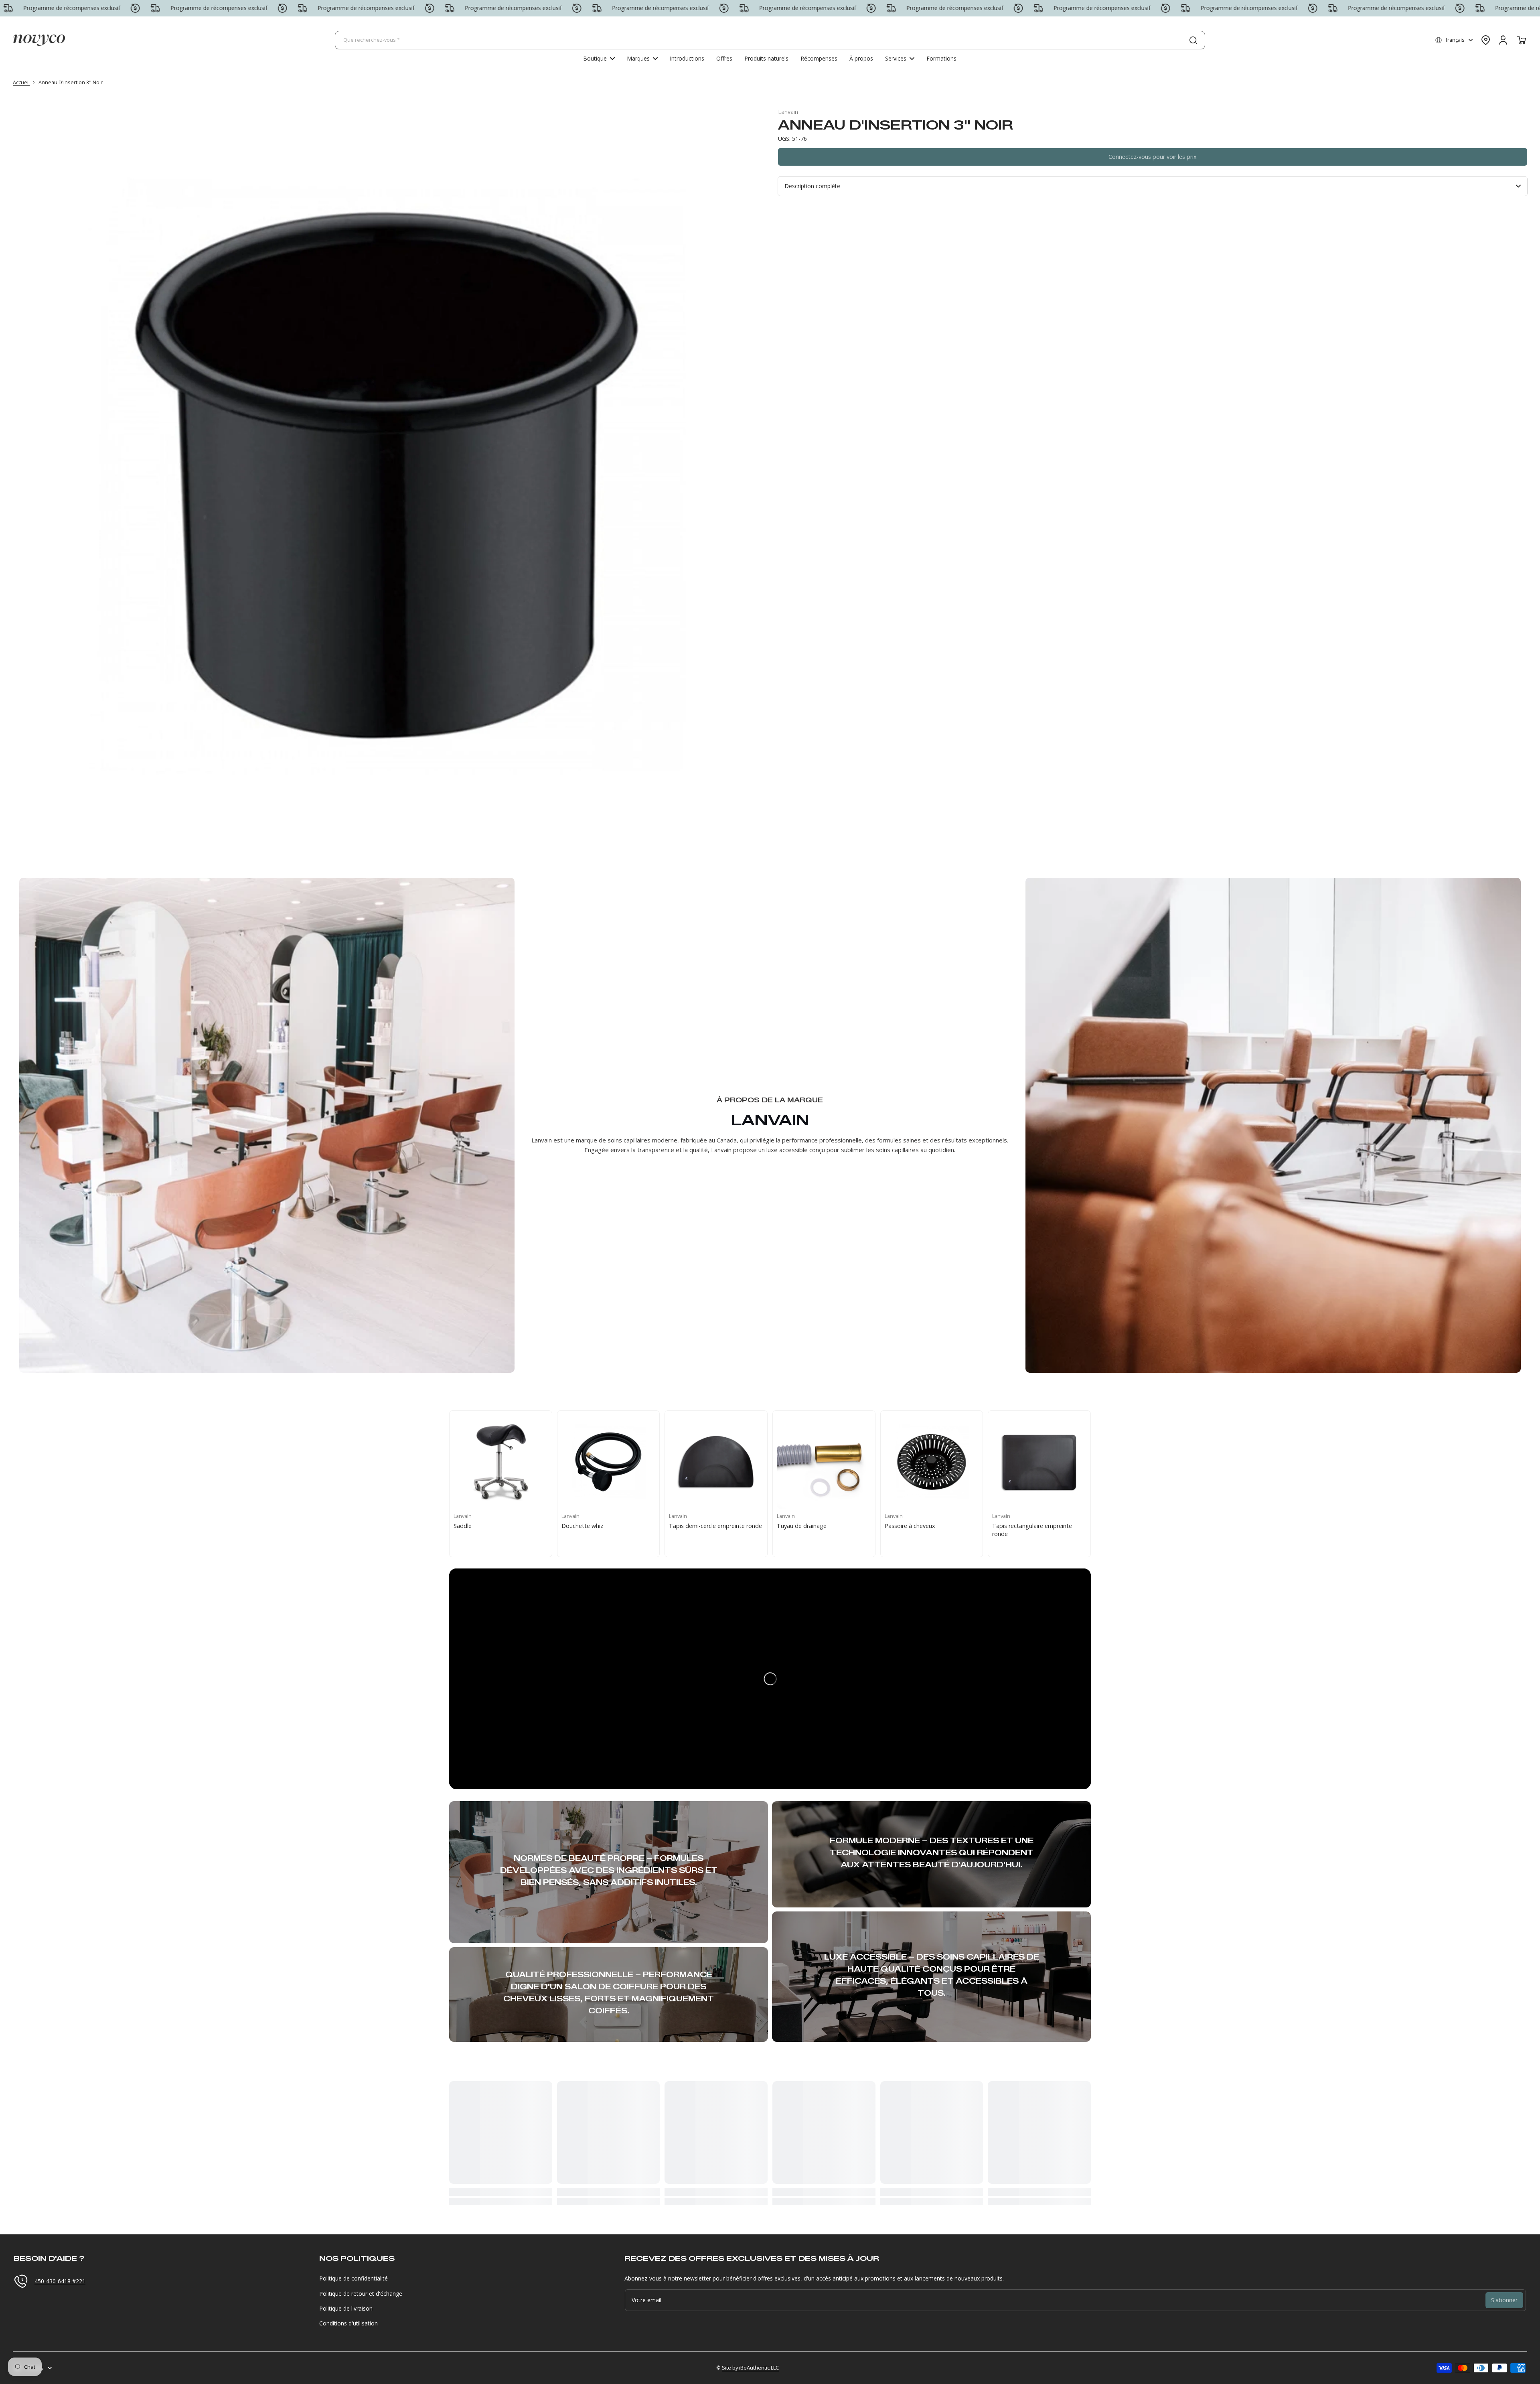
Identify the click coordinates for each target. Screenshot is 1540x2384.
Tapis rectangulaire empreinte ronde (1032, 1530)
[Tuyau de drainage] (824, 1462)
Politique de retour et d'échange (361, 2294)
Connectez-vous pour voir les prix (1153, 157)
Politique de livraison (346, 2308)
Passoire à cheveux (910, 1526)
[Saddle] (501, 1462)
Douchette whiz (582, 1526)
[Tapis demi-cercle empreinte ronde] (716, 1462)
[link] (642, 59)
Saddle (463, 1526)
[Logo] (39, 40)
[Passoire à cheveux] (932, 1462)
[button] (1454, 40)
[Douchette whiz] (609, 1462)
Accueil (21, 82)
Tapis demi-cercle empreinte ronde (715, 1526)
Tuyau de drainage (802, 1526)
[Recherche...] (1193, 40)
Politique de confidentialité (354, 2278)
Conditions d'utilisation (349, 2323)
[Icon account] (1503, 40)
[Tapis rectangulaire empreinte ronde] (1039, 1462)
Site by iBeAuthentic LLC (750, 2368)
